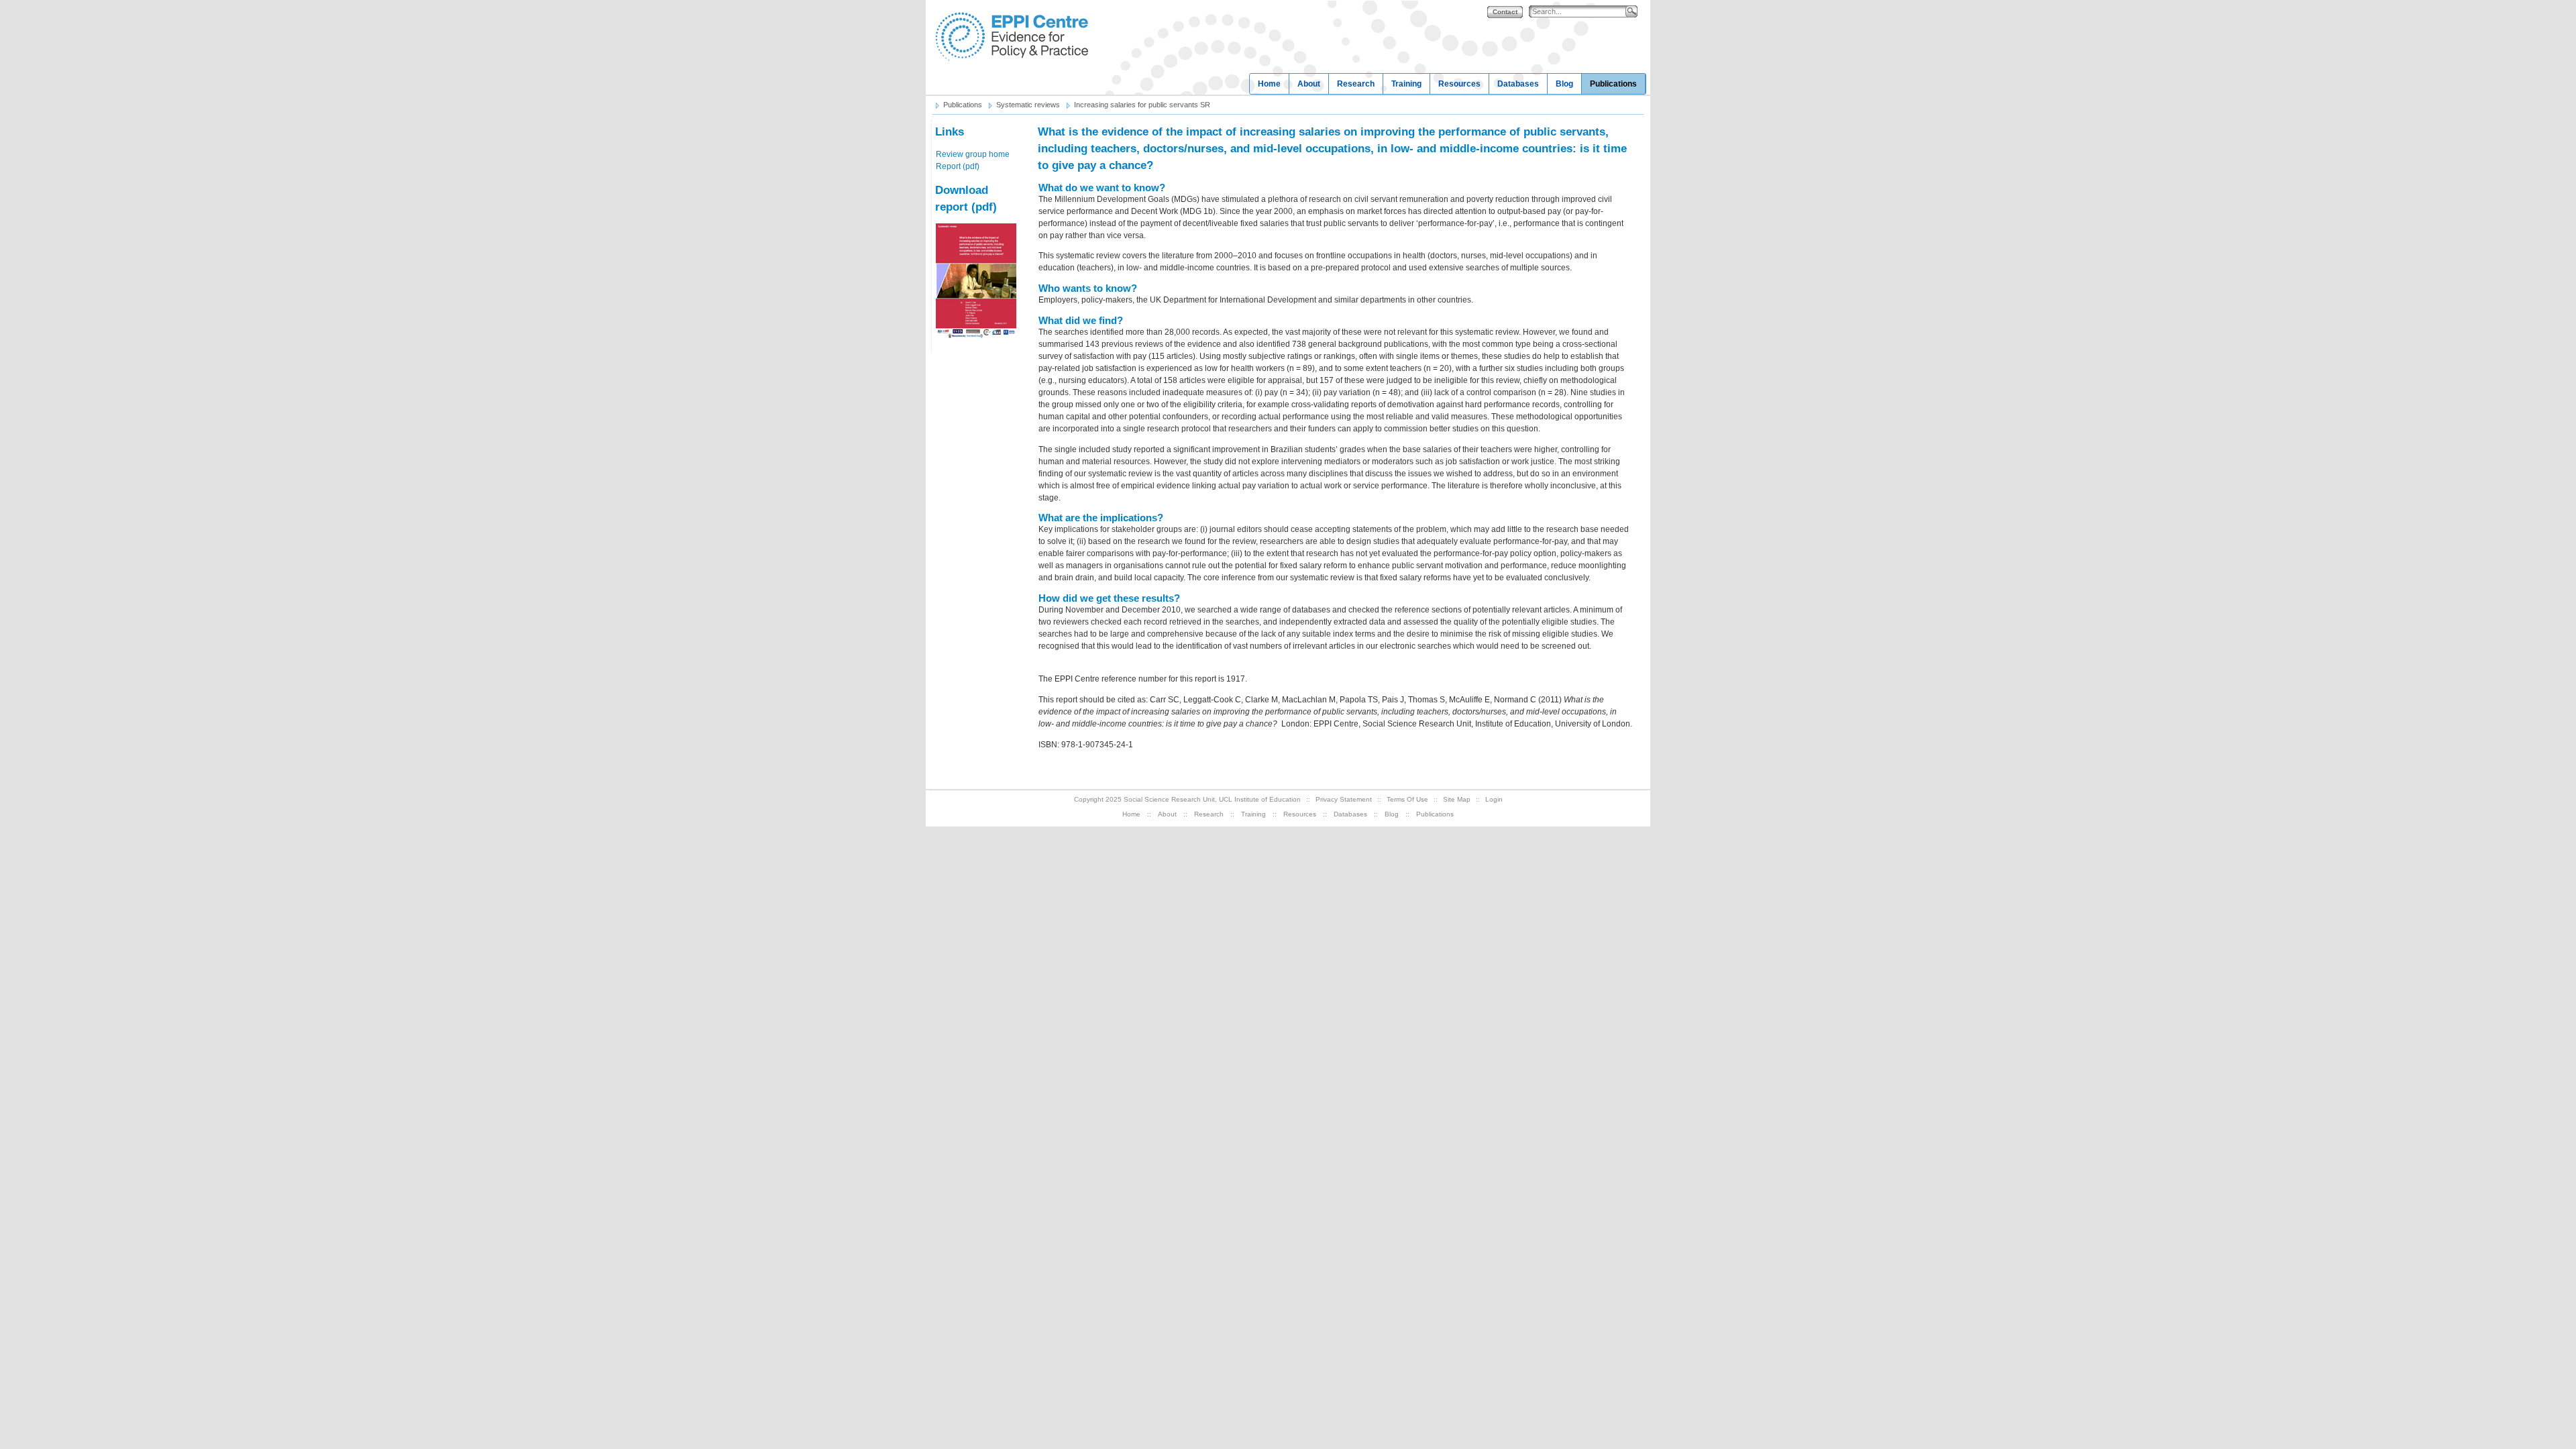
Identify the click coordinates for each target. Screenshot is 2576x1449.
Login (1494, 799)
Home (1269, 84)
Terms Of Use (1407, 799)
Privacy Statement (1344, 799)
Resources (1459, 84)
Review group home (973, 154)
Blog (1564, 84)
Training (1406, 84)
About (1309, 84)
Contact (1505, 12)
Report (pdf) (958, 166)
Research (1356, 84)
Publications (1613, 84)
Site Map (1457, 799)
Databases (1518, 84)
